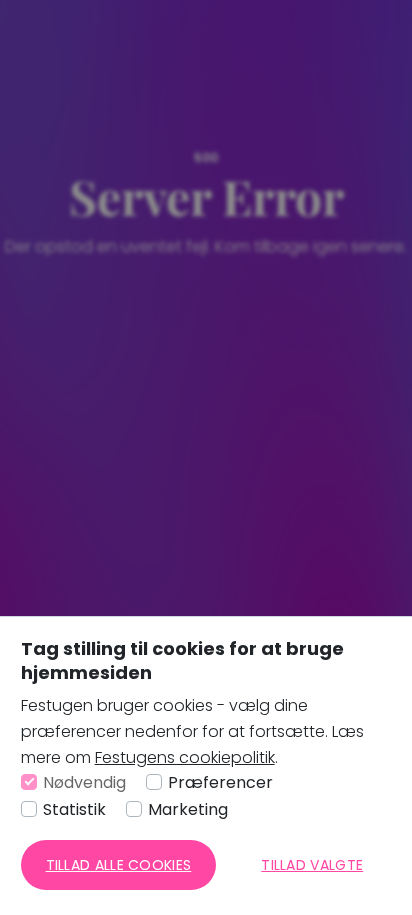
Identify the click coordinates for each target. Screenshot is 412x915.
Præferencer (220, 782)
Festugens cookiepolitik (185, 757)
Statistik (74, 809)
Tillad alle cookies (119, 865)
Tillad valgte (312, 865)
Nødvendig (84, 782)
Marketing (188, 809)
